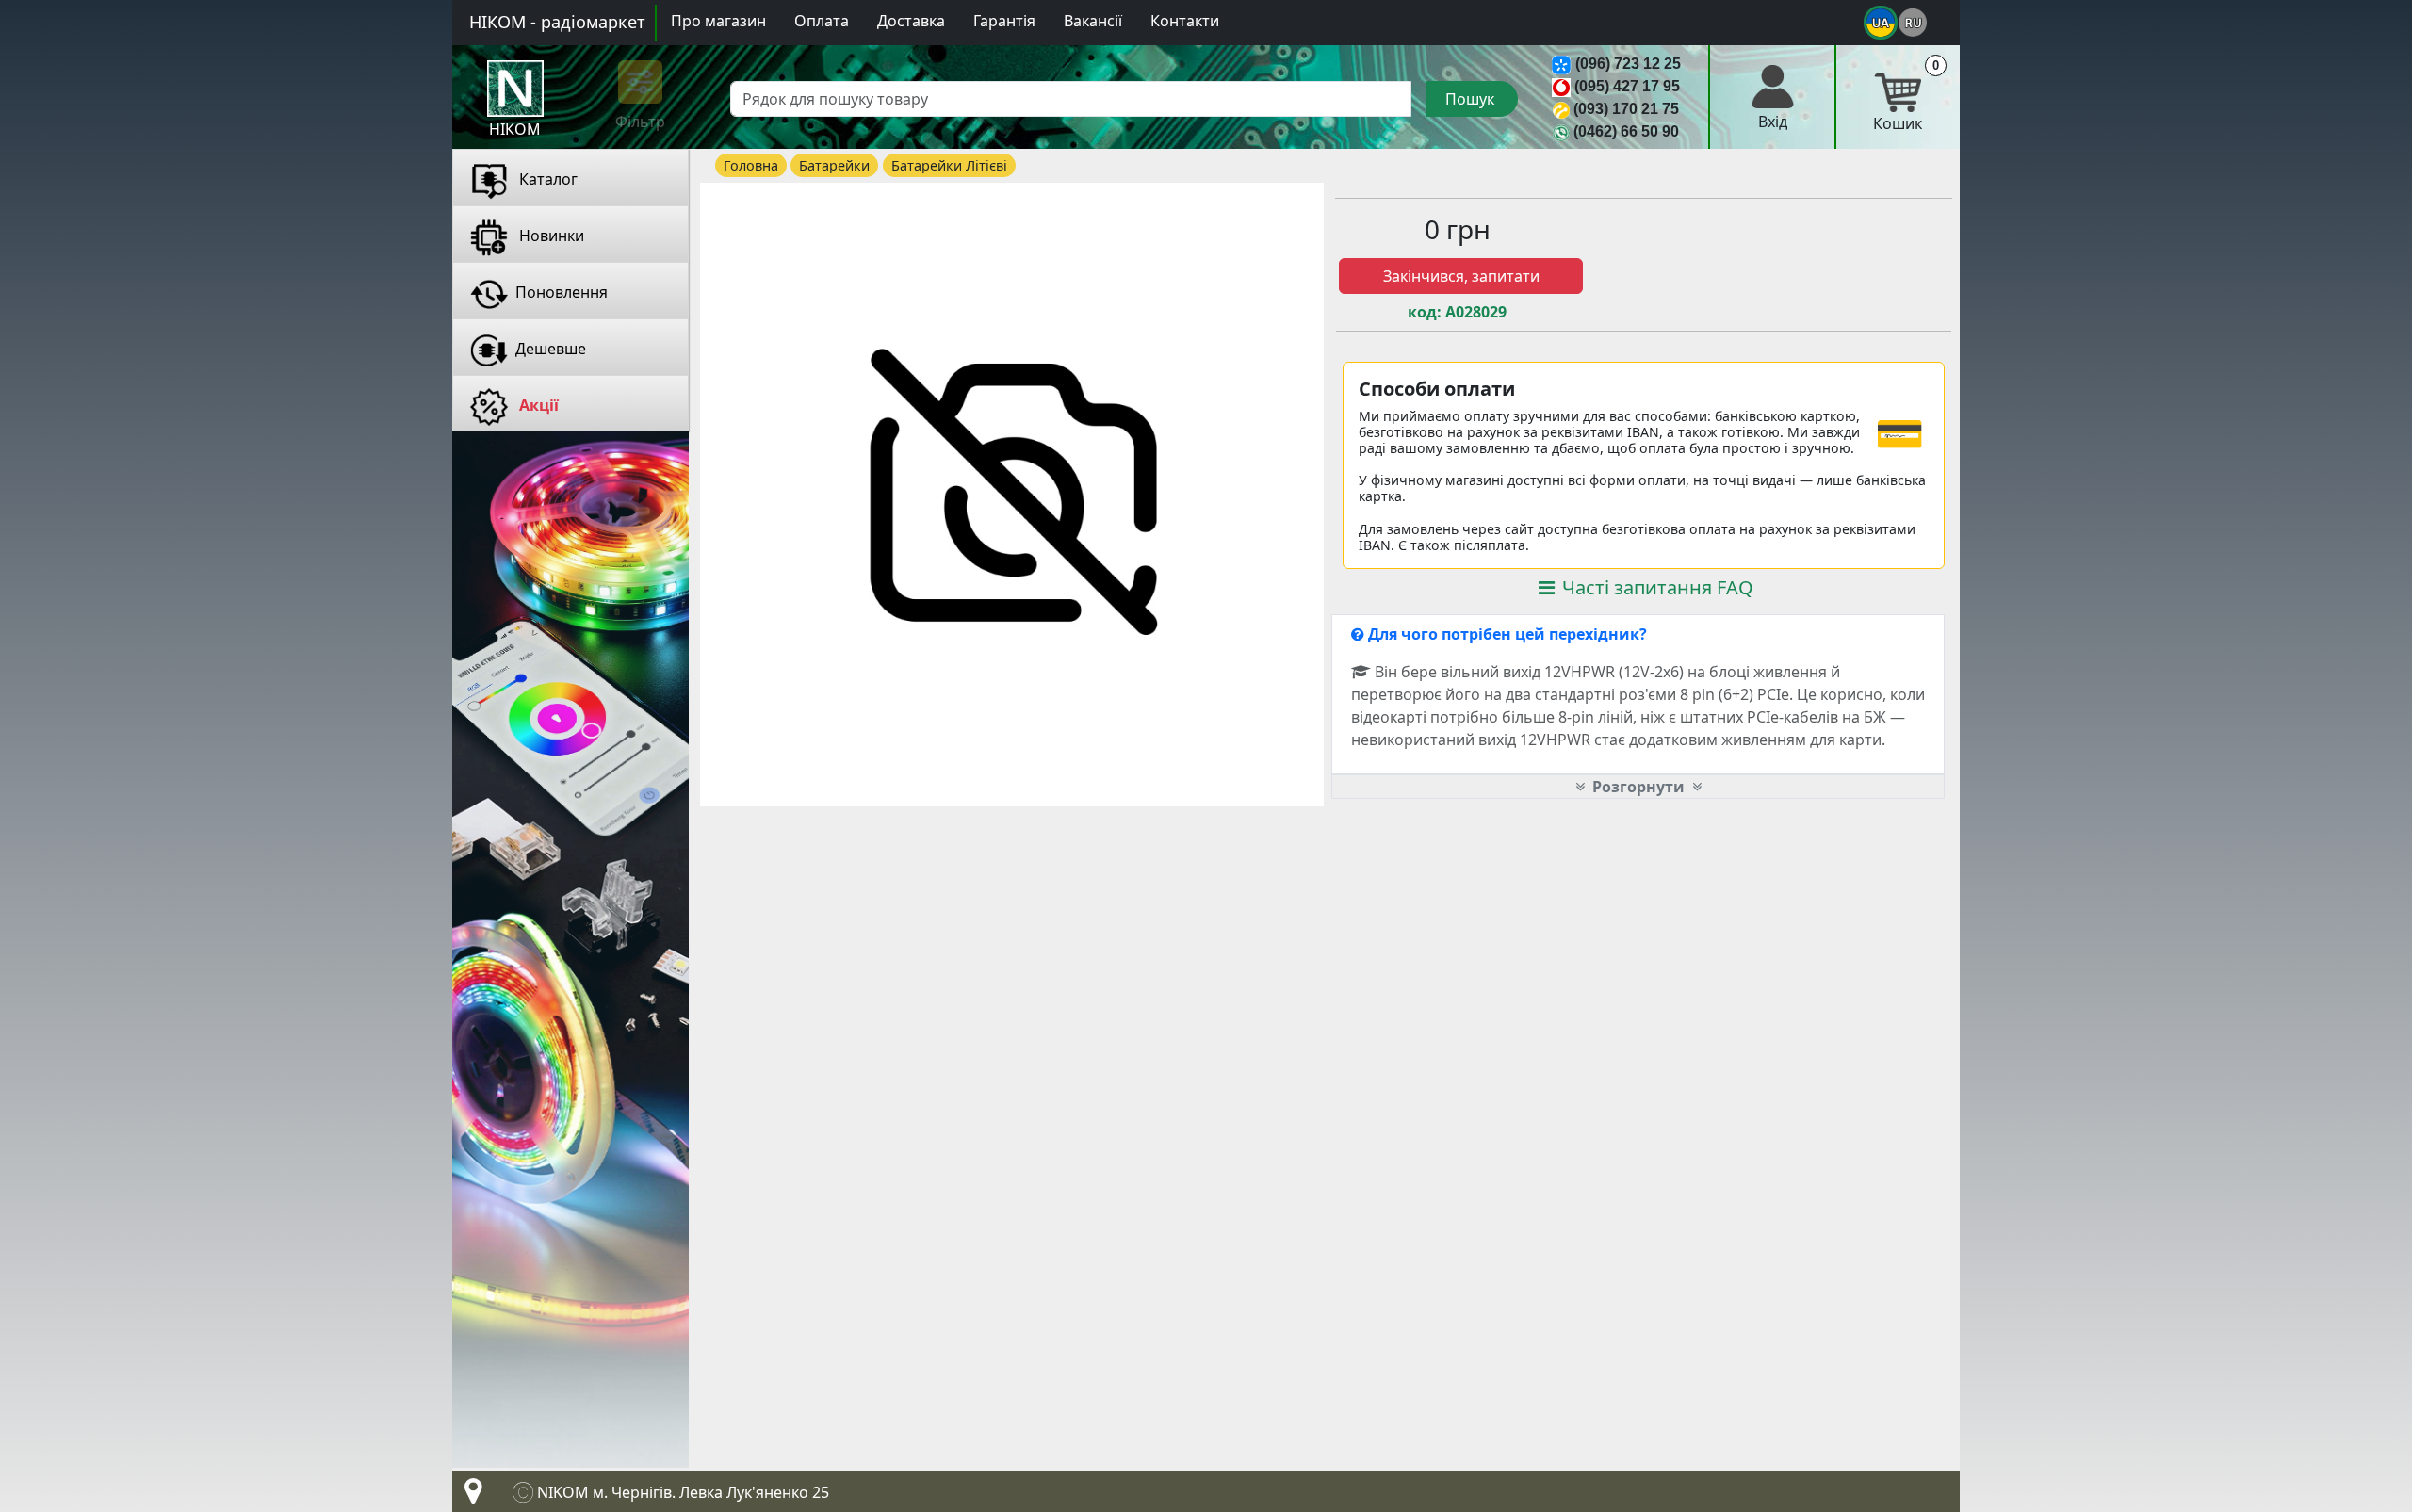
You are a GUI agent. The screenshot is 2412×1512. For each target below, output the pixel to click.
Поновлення (562, 292)
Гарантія (1004, 21)
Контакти (1185, 21)
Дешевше (551, 349)
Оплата (822, 21)
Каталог (546, 179)
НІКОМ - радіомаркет (557, 22)
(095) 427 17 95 (1627, 86)
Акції (537, 405)
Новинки (550, 236)
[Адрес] (469, 1496)
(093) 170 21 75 (1626, 109)
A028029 (1476, 312)
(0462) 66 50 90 (1626, 131)
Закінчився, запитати (1461, 276)
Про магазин (718, 21)
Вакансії (1093, 21)
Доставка (911, 21)
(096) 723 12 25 (1628, 64)
